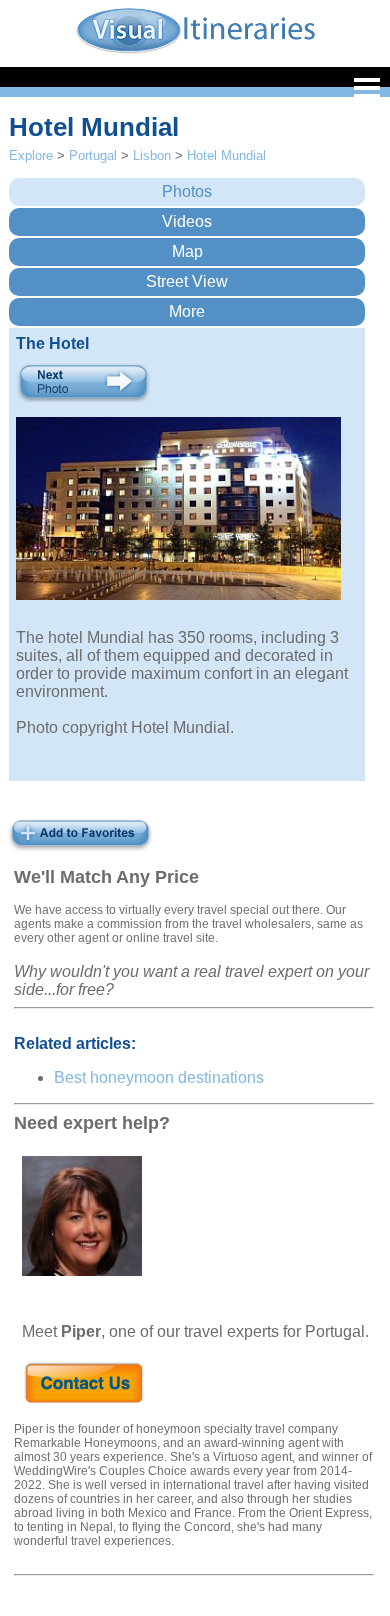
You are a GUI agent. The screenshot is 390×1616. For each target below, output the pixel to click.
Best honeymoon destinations (159, 1077)
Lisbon (152, 155)
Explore (31, 155)
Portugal (93, 155)
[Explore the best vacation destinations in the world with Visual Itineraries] (195, 51)
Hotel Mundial (226, 155)
